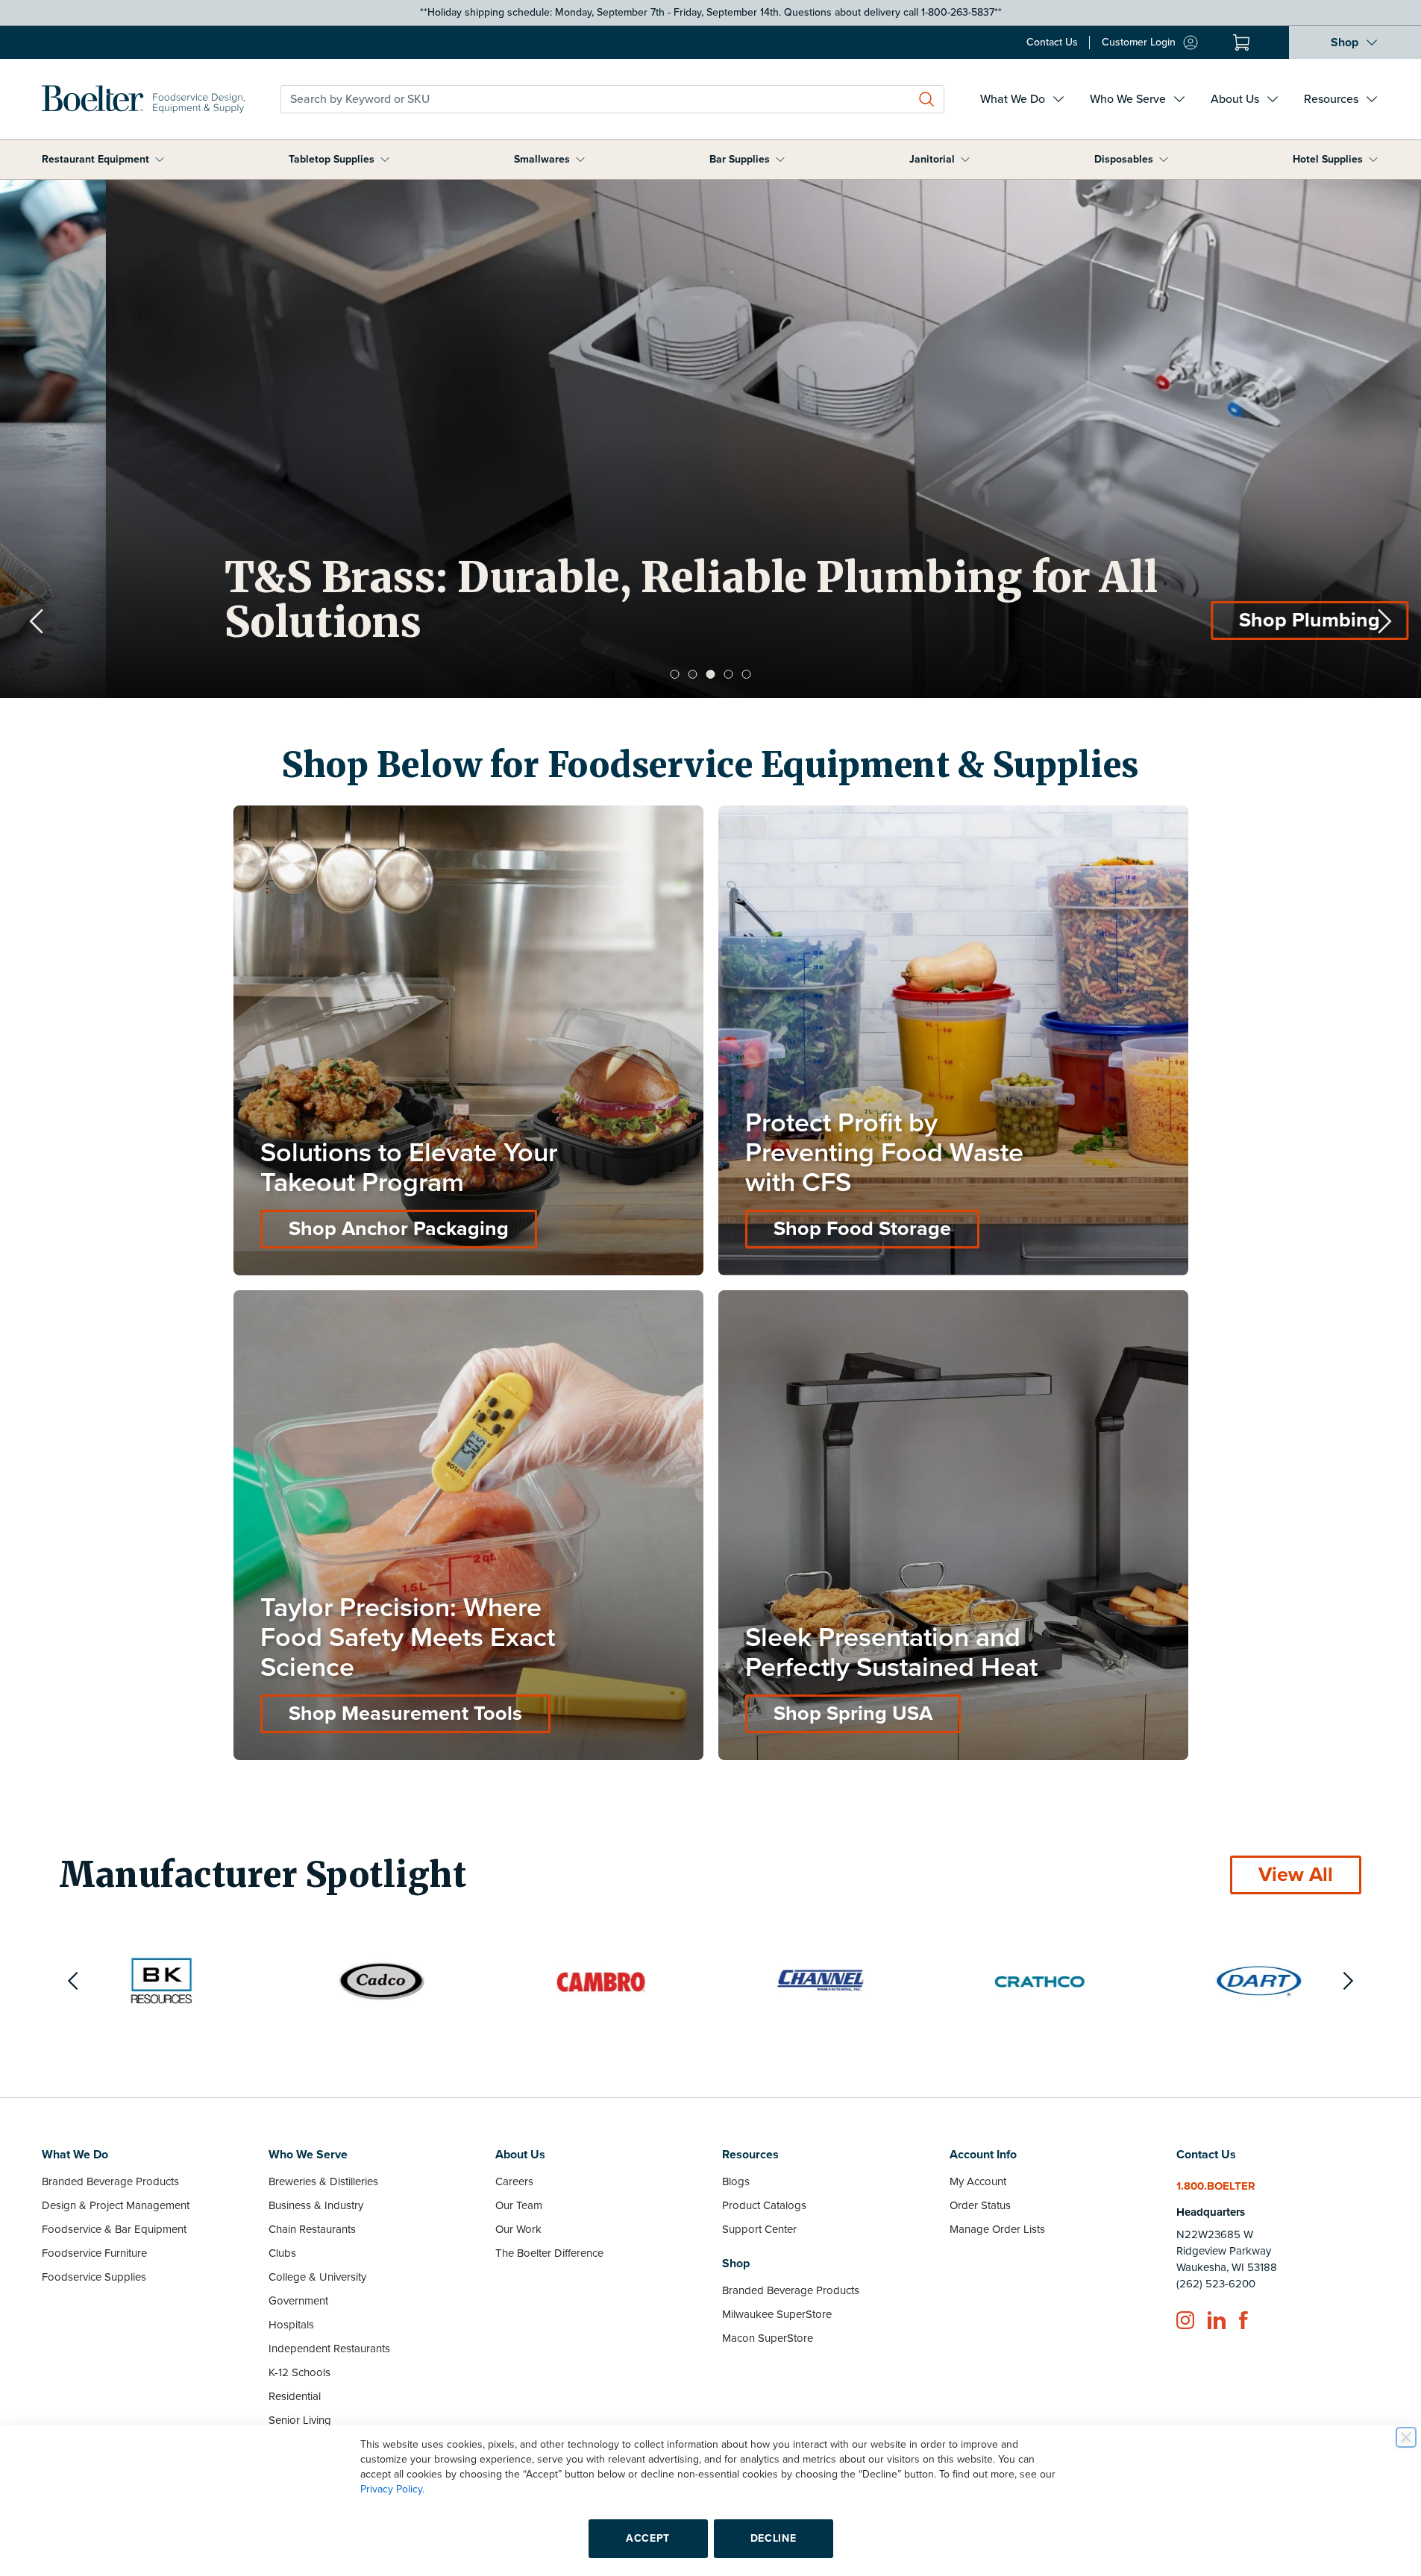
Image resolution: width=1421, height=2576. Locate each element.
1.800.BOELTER (1216, 2186)
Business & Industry (316, 2205)
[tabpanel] (710, 439)
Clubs (282, 2253)
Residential (295, 2396)
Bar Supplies (740, 159)
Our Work (518, 2229)
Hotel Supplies (1328, 159)
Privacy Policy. (392, 2489)
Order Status (980, 2205)
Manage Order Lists (997, 2229)
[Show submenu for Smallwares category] (580, 160)
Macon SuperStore (768, 2338)
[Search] (926, 99)
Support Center (759, 2229)
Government (298, 2301)
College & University (317, 2277)
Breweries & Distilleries (323, 2181)
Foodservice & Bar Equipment (114, 2229)
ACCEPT (648, 2538)
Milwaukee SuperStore (777, 2314)
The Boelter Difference (549, 2253)
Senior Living (300, 2420)
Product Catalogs (764, 2205)
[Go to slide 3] (711, 674)
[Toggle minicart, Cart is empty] (1241, 43)
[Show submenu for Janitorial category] (965, 160)
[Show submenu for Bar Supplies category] (780, 160)
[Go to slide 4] (729, 674)
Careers (514, 2181)
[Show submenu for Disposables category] (1164, 160)
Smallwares (542, 159)
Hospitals (291, 2325)
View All (1296, 1875)
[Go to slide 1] (675, 674)
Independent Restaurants (329, 2349)
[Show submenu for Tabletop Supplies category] (385, 160)
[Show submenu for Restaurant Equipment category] (160, 160)
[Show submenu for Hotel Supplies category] (1373, 160)
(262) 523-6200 (1216, 2284)
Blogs (736, 2181)
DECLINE (774, 2538)
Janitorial (932, 159)
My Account (978, 2181)
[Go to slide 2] (693, 674)
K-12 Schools (299, 2372)
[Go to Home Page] (143, 99)
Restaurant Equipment (95, 159)
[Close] (1406, 2437)
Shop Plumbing (1204, 620)
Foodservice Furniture (94, 2253)
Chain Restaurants (312, 2229)
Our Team (519, 2205)
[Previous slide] (37, 621)
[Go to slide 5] (747, 674)
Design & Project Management (116, 2205)
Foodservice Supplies (94, 2277)
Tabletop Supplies (332, 159)
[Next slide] (1384, 621)
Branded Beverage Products (110, 2181)
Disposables (1124, 159)
